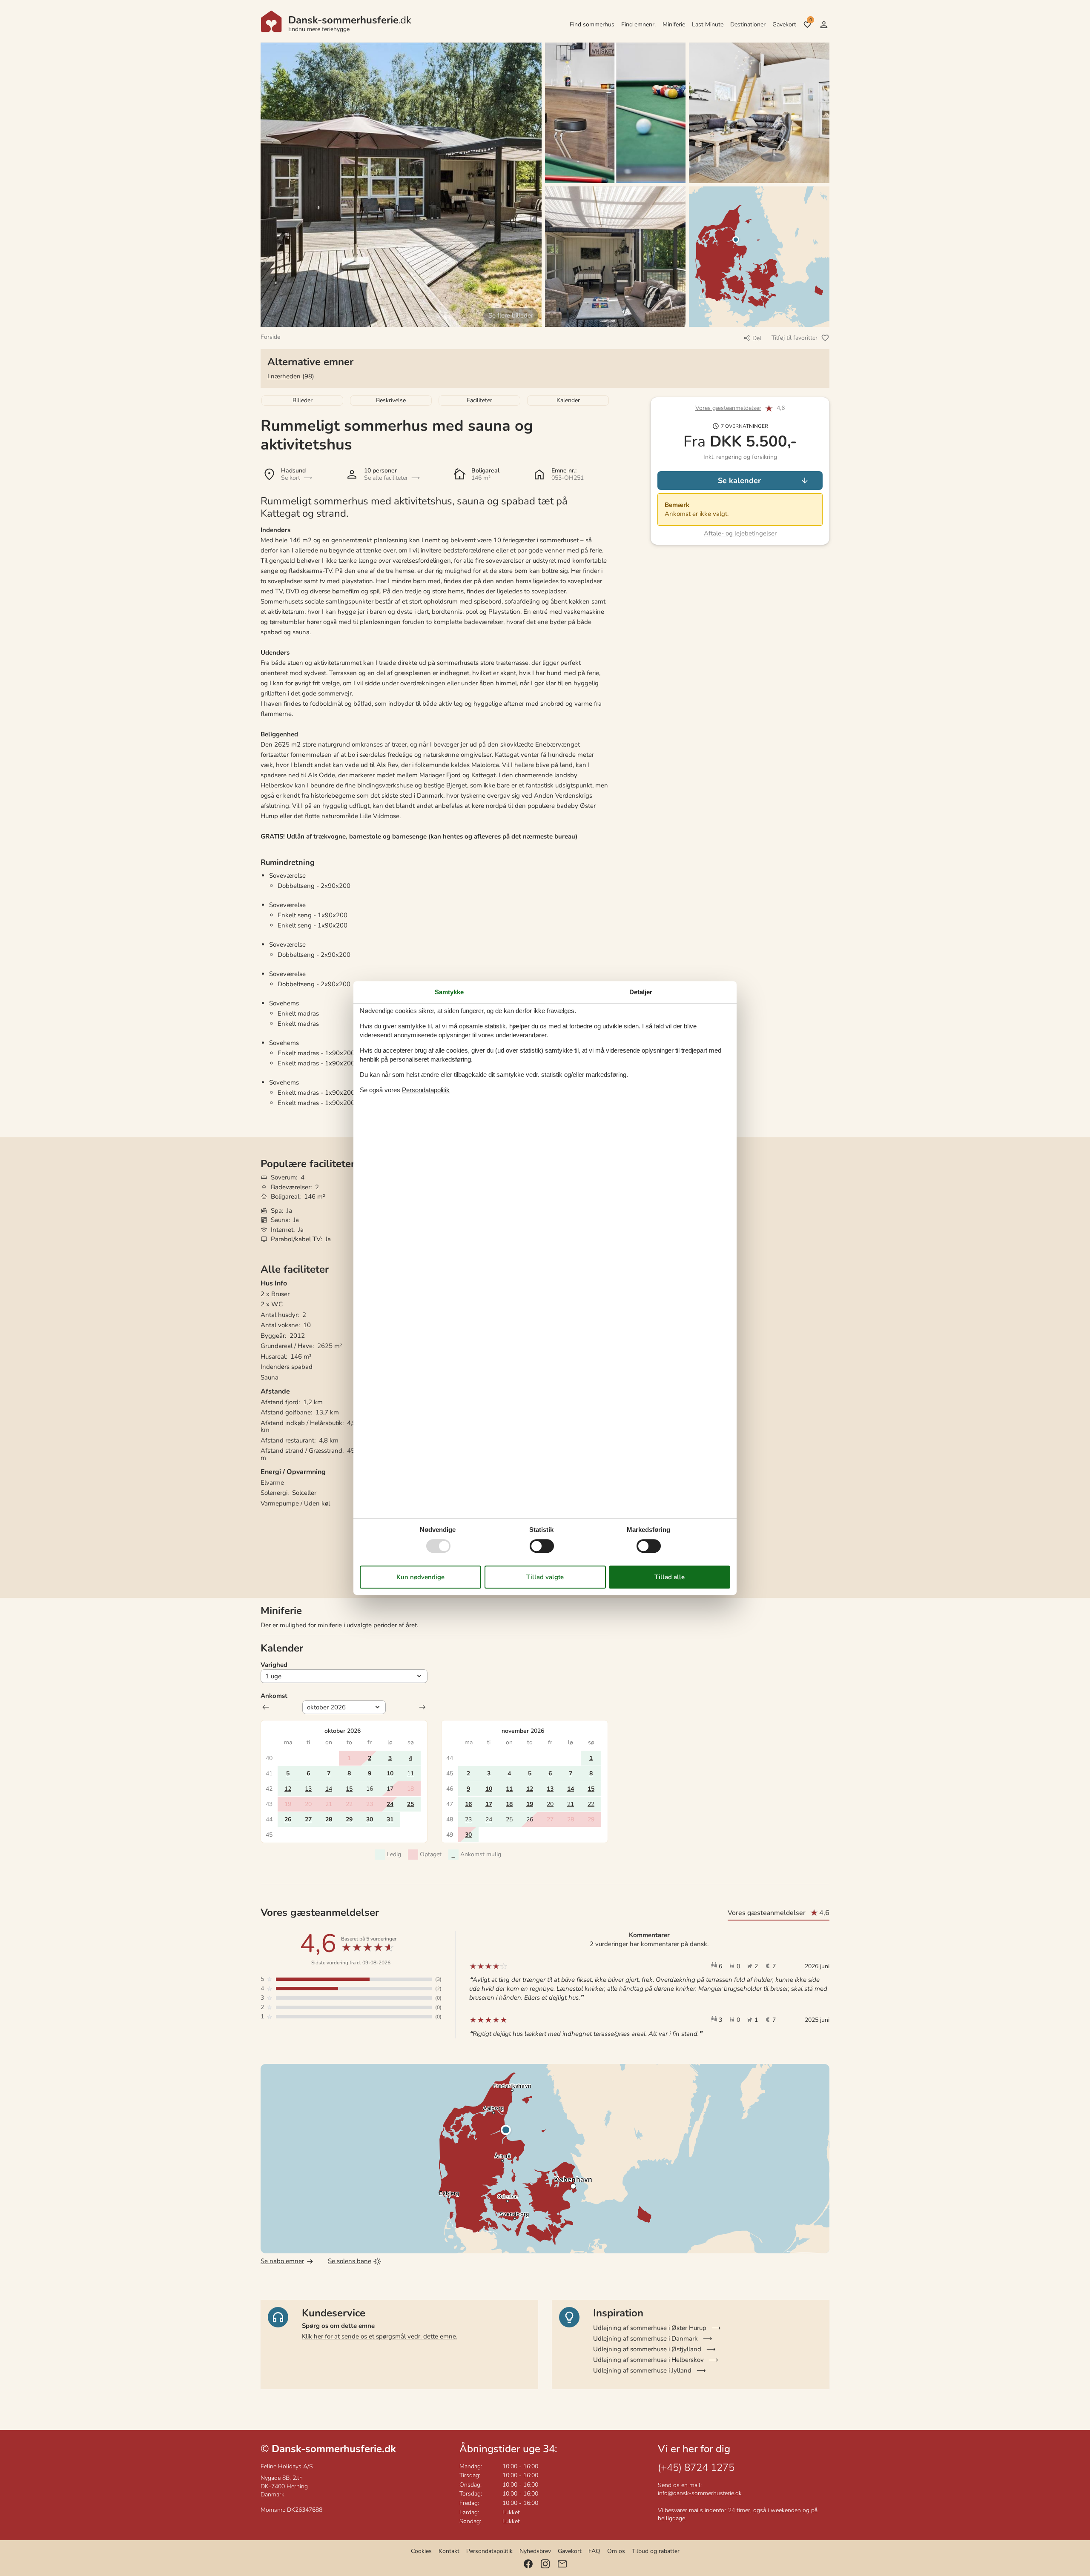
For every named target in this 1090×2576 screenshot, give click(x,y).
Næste (422, 1707)
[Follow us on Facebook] (528, 2564)
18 (509, 1804)
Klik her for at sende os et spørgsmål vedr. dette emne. (380, 2336)
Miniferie (674, 24)
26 (288, 1819)
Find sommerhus (592, 24)
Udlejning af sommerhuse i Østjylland (647, 2349)
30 (370, 1819)
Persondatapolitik (489, 2551)
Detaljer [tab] (641, 992)
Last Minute (708, 24)
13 (308, 1789)
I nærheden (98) (291, 376)
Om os (616, 2551)
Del (757, 338)
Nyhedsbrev (535, 2551)
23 (468, 1819)
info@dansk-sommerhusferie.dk (700, 2493)
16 (468, 1804)
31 (390, 1819)
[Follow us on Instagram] (545, 2564)
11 (410, 1773)
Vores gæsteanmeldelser (728, 408)
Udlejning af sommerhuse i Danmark (645, 2338)
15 (349, 1789)
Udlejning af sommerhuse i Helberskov (648, 2360)
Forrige (266, 1707)
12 (288, 1789)
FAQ (594, 2551)
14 (329, 1789)
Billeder (303, 400)
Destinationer (748, 24)
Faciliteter (479, 400)
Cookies (421, 2551)
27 (308, 1819)
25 (410, 1804)
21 (571, 1804)
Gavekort (784, 24)
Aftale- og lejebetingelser (740, 533)
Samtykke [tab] (449, 992)
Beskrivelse (391, 400)
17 (489, 1804)
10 (390, 1773)
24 (390, 1804)
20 (550, 1804)
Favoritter (810, 20)
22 (591, 1804)
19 (530, 1804)
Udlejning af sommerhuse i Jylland (642, 2370)
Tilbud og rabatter (656, 2551)
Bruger (824, 25)
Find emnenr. (638, 24)
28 (329, 1819)
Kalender (568, 400)
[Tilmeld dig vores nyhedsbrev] (562, 2564)
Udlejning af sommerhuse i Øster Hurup (650, 2328)
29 (349, 1819)
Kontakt (449, 2551)
